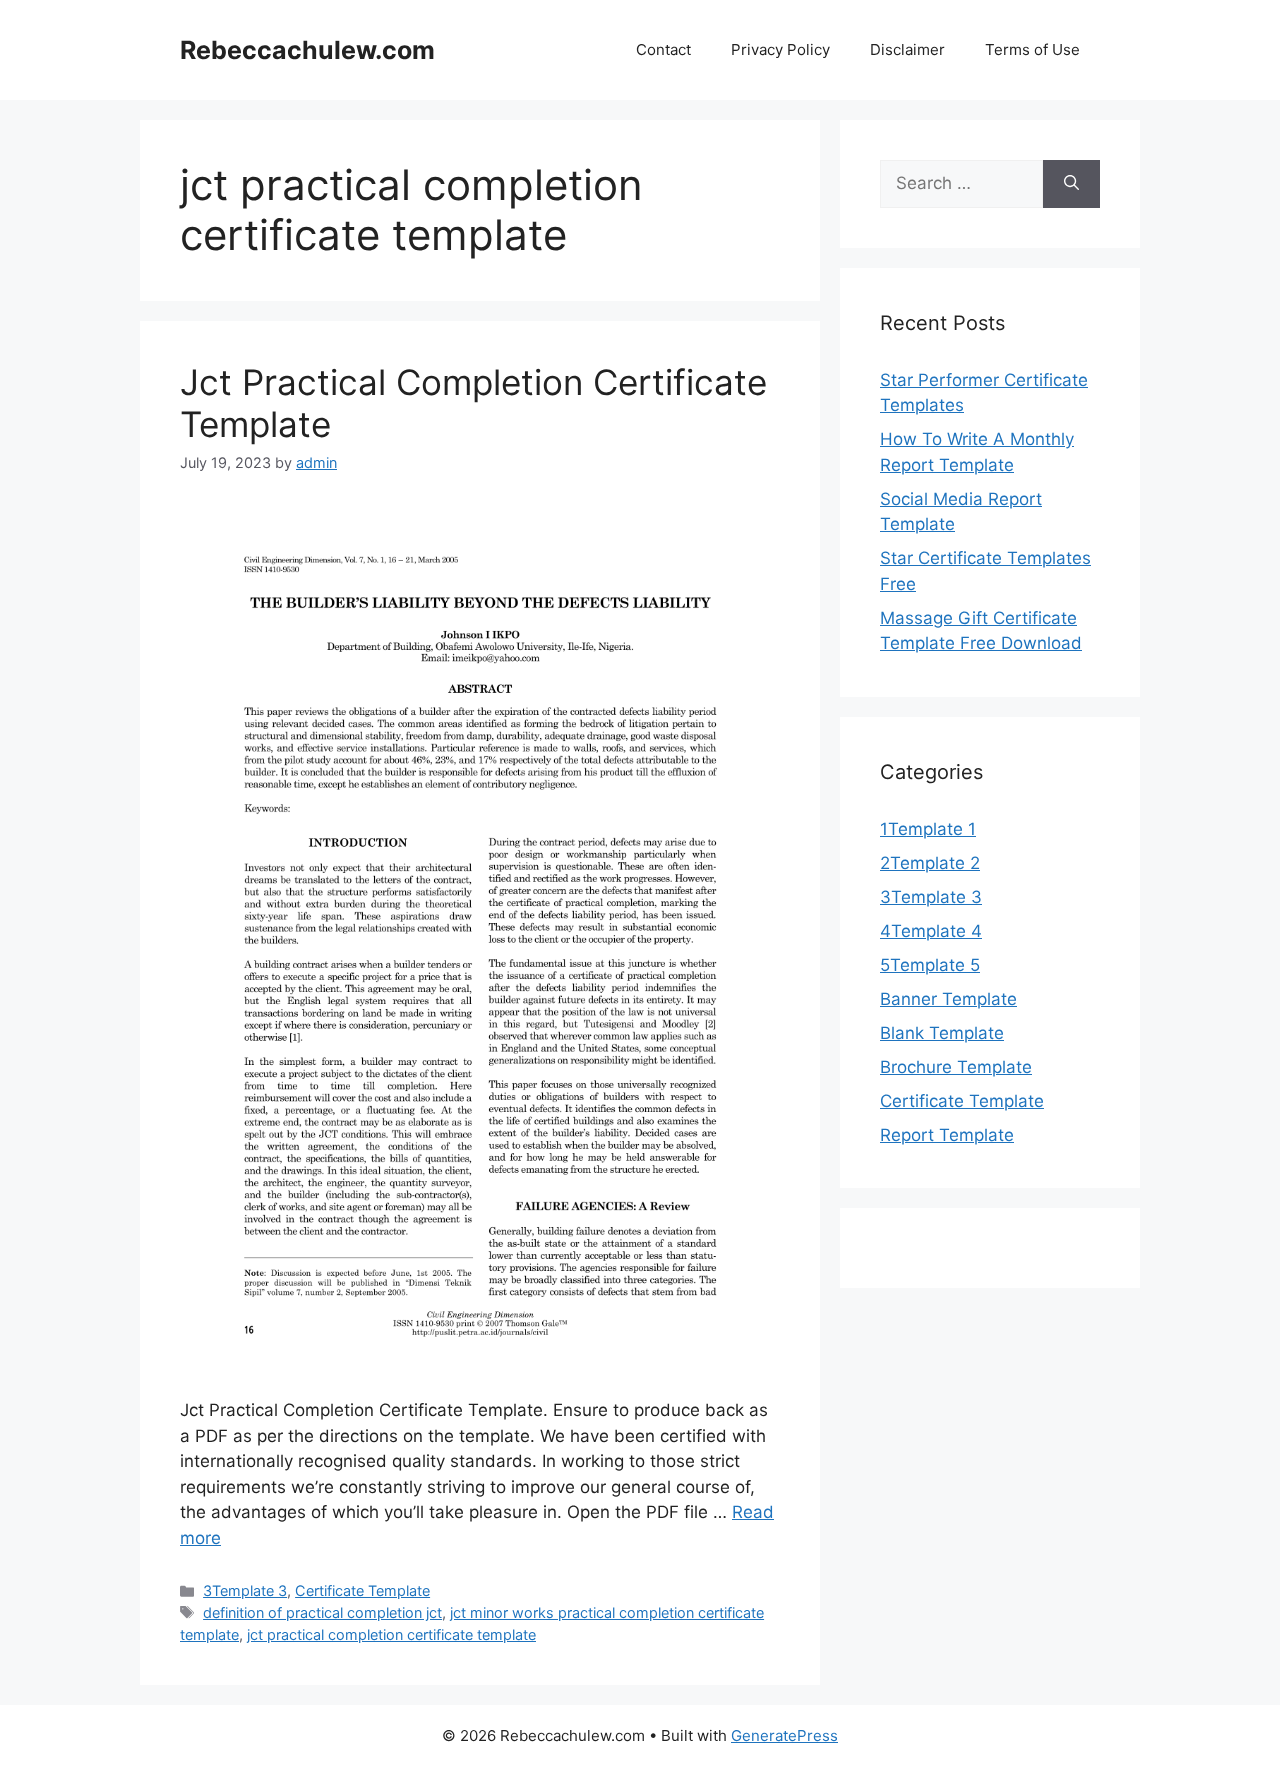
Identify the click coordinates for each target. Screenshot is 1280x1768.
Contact (663, 49)
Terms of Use (1032, 49)
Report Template (947, 1135)
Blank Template (942, 1033)
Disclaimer (907, 49)
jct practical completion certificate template (391, 1634)
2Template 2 (930, 863)
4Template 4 (931, 931)
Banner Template (948, 999)
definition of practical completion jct (322, 1612)
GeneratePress (784, 1735)
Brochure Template (956, 1067)
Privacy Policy (780, 49)
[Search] (1071, 184)
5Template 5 (930, 965)
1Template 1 (928, 829)
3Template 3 (245, 1590)
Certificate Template (362, 1590)
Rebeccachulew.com (307, 50)
